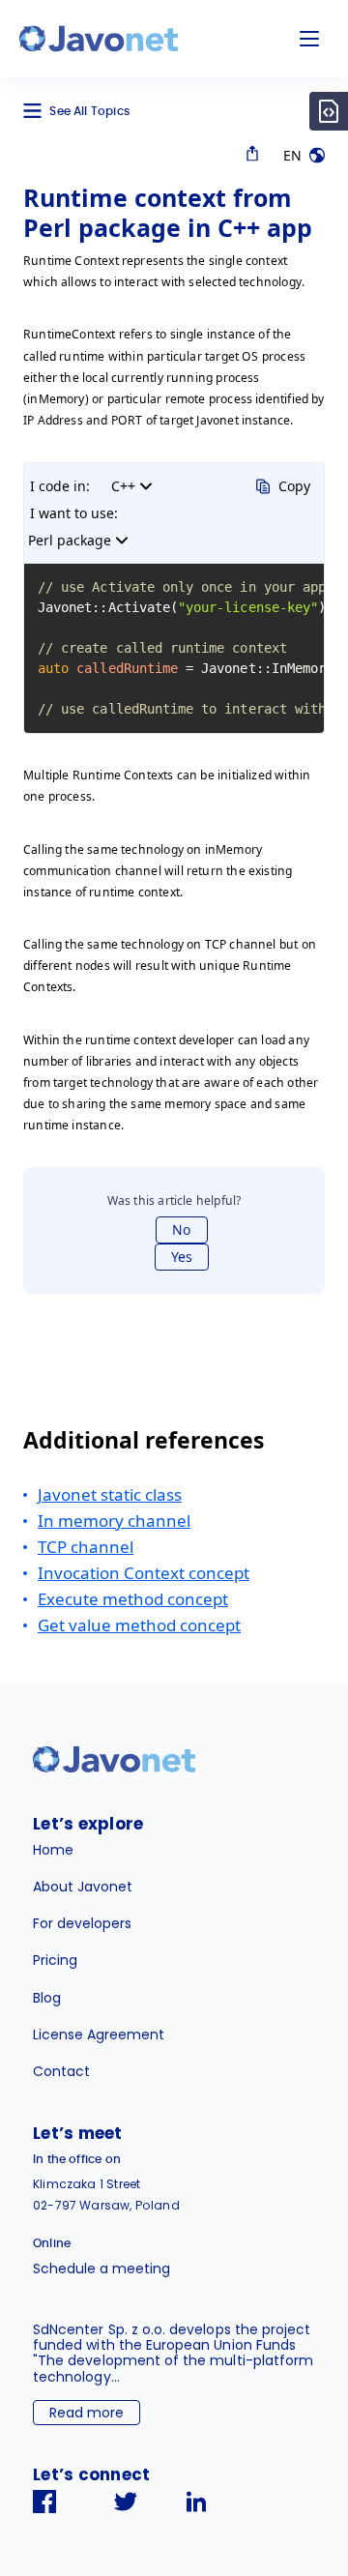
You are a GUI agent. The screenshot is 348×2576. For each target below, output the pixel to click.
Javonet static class (110, 1494)
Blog (47, 1998)
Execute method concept (133, 1599)
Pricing (55, 1960)
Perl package (70, 540)
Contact (61, 2071)
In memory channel (114, 1521)
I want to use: (74, 513)
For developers (82, 1923)
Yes (182, 1257)
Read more (87, 2413)
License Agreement (99, 2034)
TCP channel (86, 1547)
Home (53, 1850)
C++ (123, 486)
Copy (294, 486)
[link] (99, 39)
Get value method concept (139, 1625)
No (181, 1229)
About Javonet (83, 1887)
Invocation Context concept (144, 1573)
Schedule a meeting (101, 2269)
